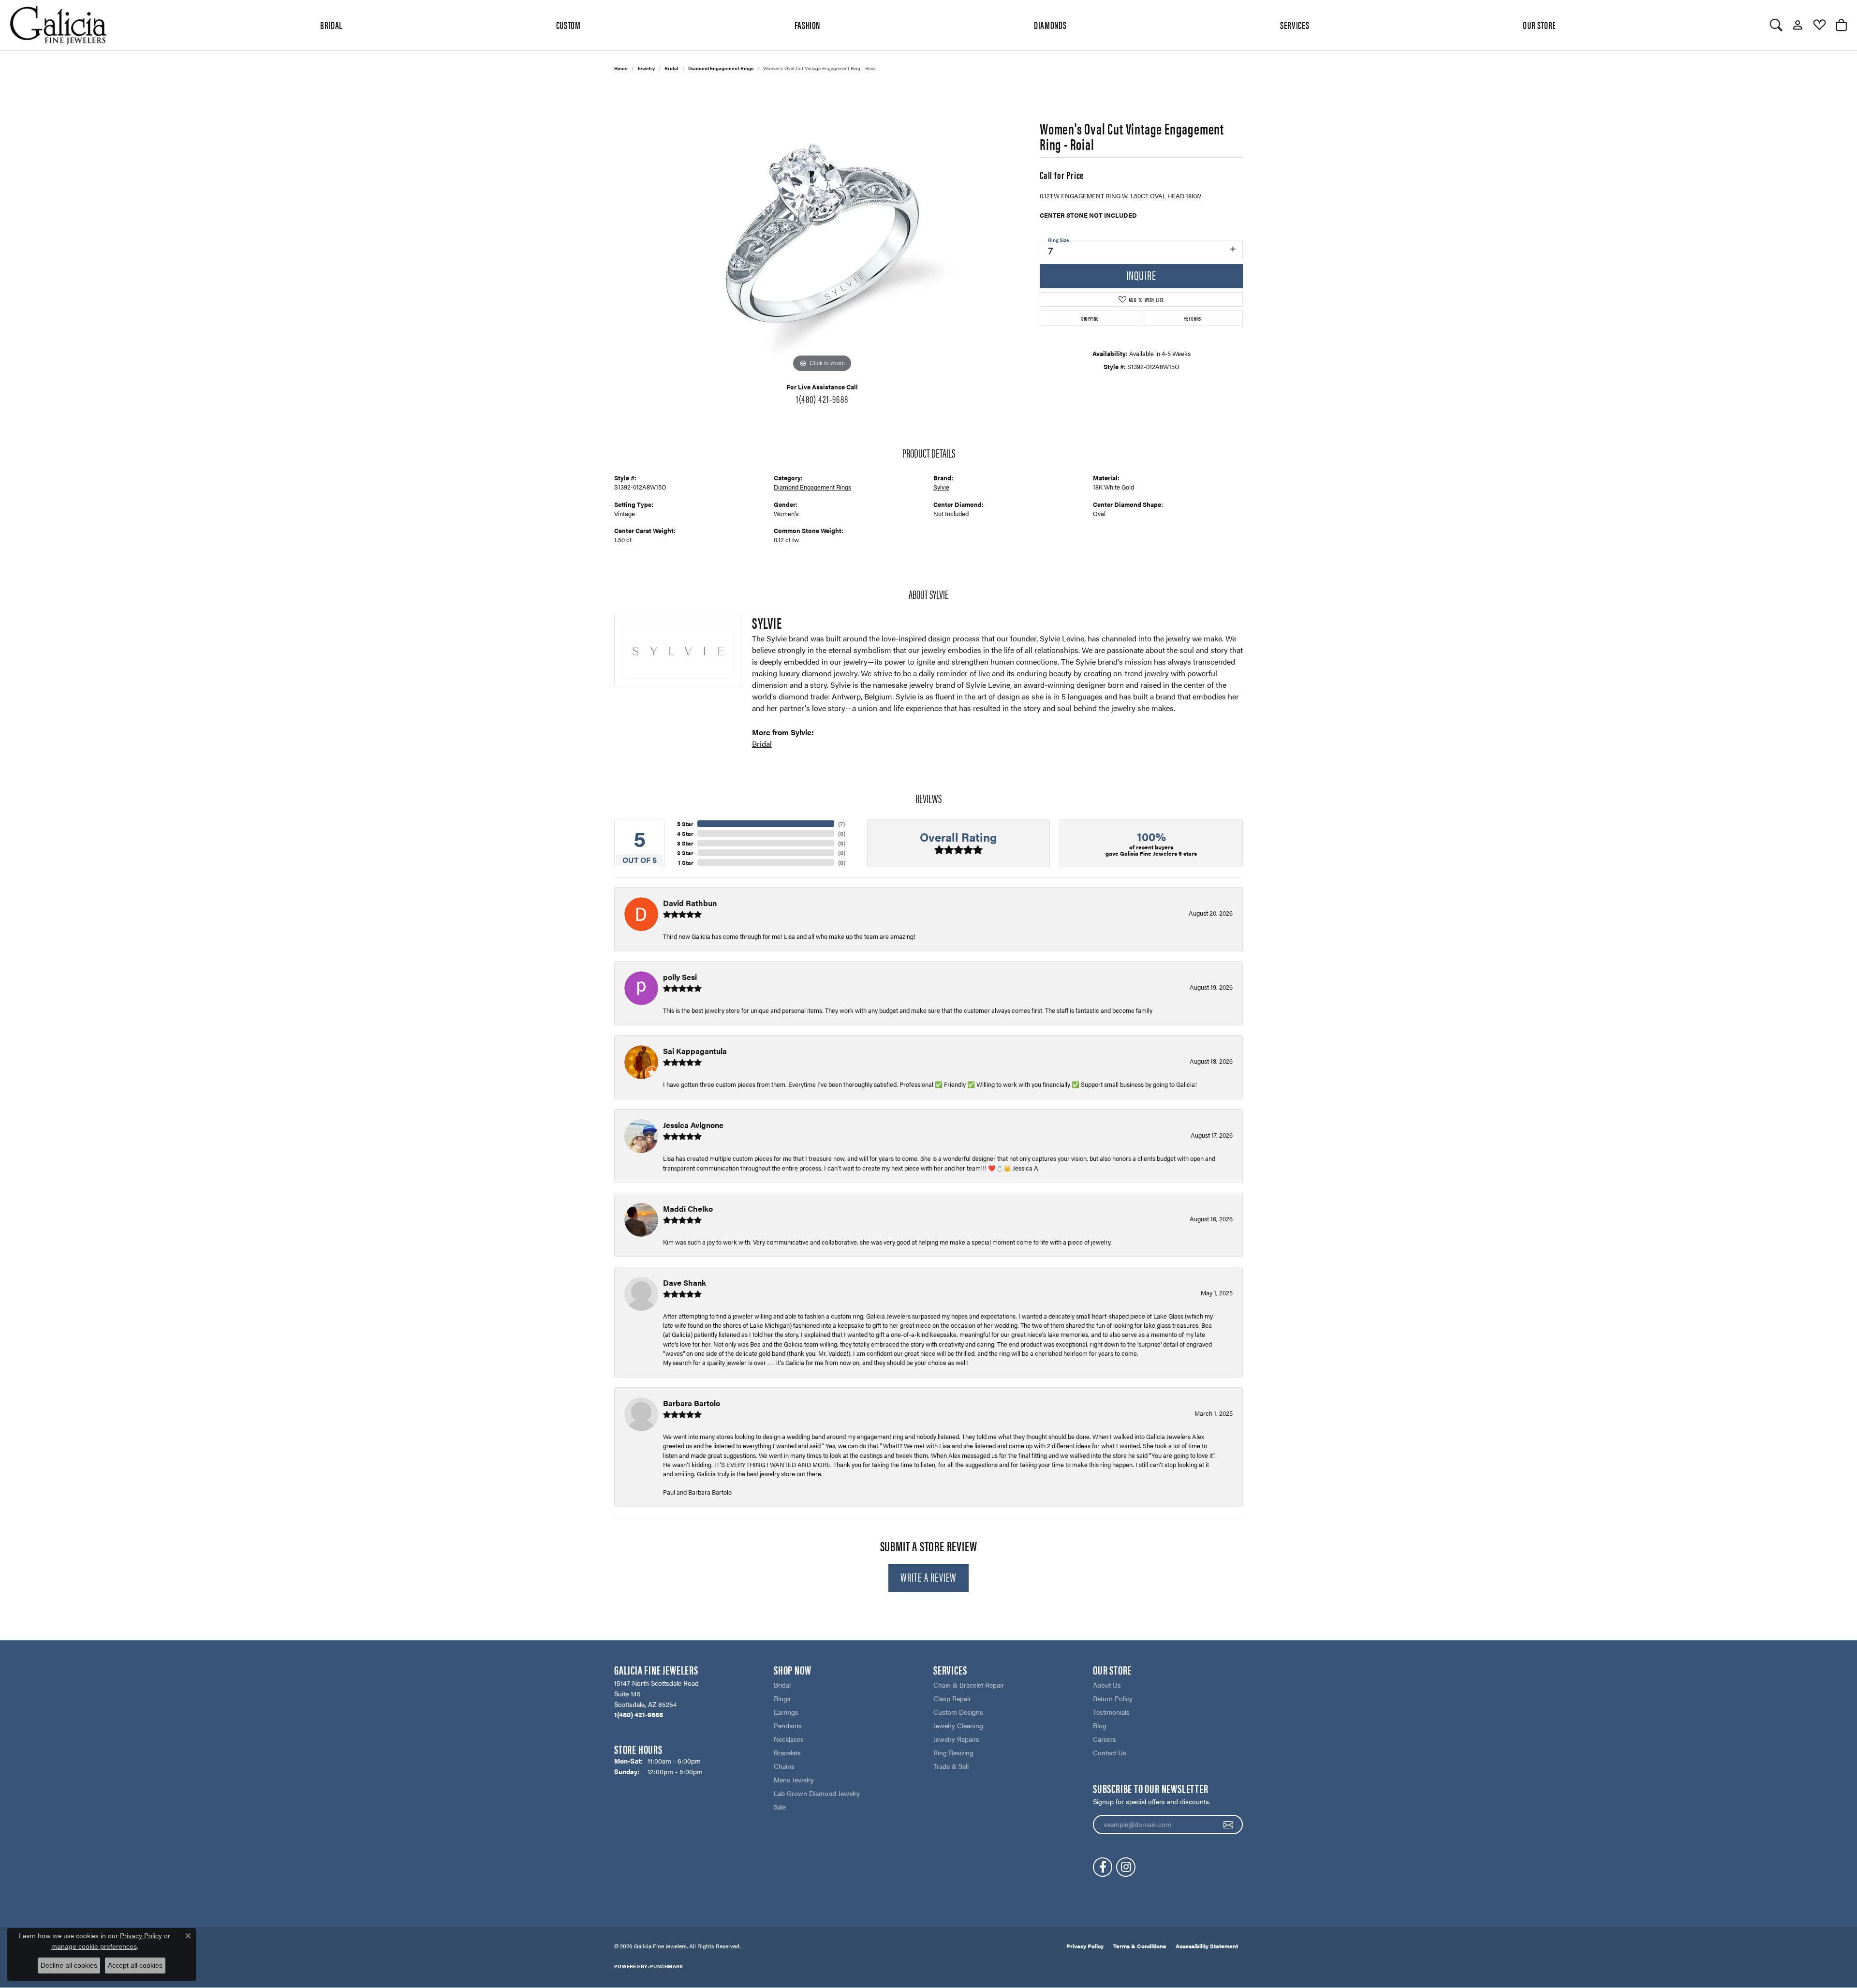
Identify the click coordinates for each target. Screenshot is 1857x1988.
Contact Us (1110, 1752)
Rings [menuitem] (782, 1698)
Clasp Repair (952, 1698)
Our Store (1540, 25)
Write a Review (929, 1577)
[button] (1776, 25)
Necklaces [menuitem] (789, 1739)
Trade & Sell (951, 1766)
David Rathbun (690, 903)
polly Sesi (680, 977)
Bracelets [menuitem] (787, 1752)
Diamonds (1050, 25)
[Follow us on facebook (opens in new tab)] (1103, 1867)
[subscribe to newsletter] (1229, 1825)
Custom (568, 25)
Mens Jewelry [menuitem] (794, 1780)
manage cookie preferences (94, 1946)
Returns (1193, 318)
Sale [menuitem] (780, 1807)
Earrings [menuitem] (786, 1712)
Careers (1105, 1739)
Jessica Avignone (693, 1125)
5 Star (685, 824)
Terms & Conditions (1140, 1946)
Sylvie (941, 487)
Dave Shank (685, 1283)
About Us (1107, 1685)
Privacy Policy (1085, 1946)
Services (1295, 25)
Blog (1100, 1725)
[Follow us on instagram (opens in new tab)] (1126, 1867)
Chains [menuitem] (784, 1766)
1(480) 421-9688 (822, 399)
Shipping (1090, 318)
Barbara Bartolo (692, 1403)
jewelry (646, 68)
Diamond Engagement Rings (721, 68)
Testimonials (1111, 1712)
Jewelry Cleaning (958, 1725)
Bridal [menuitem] (782, 1685)
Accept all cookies (135, 1965)
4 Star (685, 833)
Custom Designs (958, 1712)
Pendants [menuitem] (788, 1725)
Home (621, 68)
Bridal (671, 68)
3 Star (685, 843)
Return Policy (1113, 1698)
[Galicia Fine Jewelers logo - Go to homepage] (58, 25)
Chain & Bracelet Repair (969, 1685)
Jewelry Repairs (956, 1739)
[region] (822, 230)
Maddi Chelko (688, 1209)
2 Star (685, 853)
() (841, 824)
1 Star (686, 862)
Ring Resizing (953, 1752)
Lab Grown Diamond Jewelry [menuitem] (817, 1793)
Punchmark (666, 1966)
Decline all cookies (69, 1965)
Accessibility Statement (1207, 1946)
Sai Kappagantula (695, 1051)
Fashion (807, 25)
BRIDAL (331, 25)
